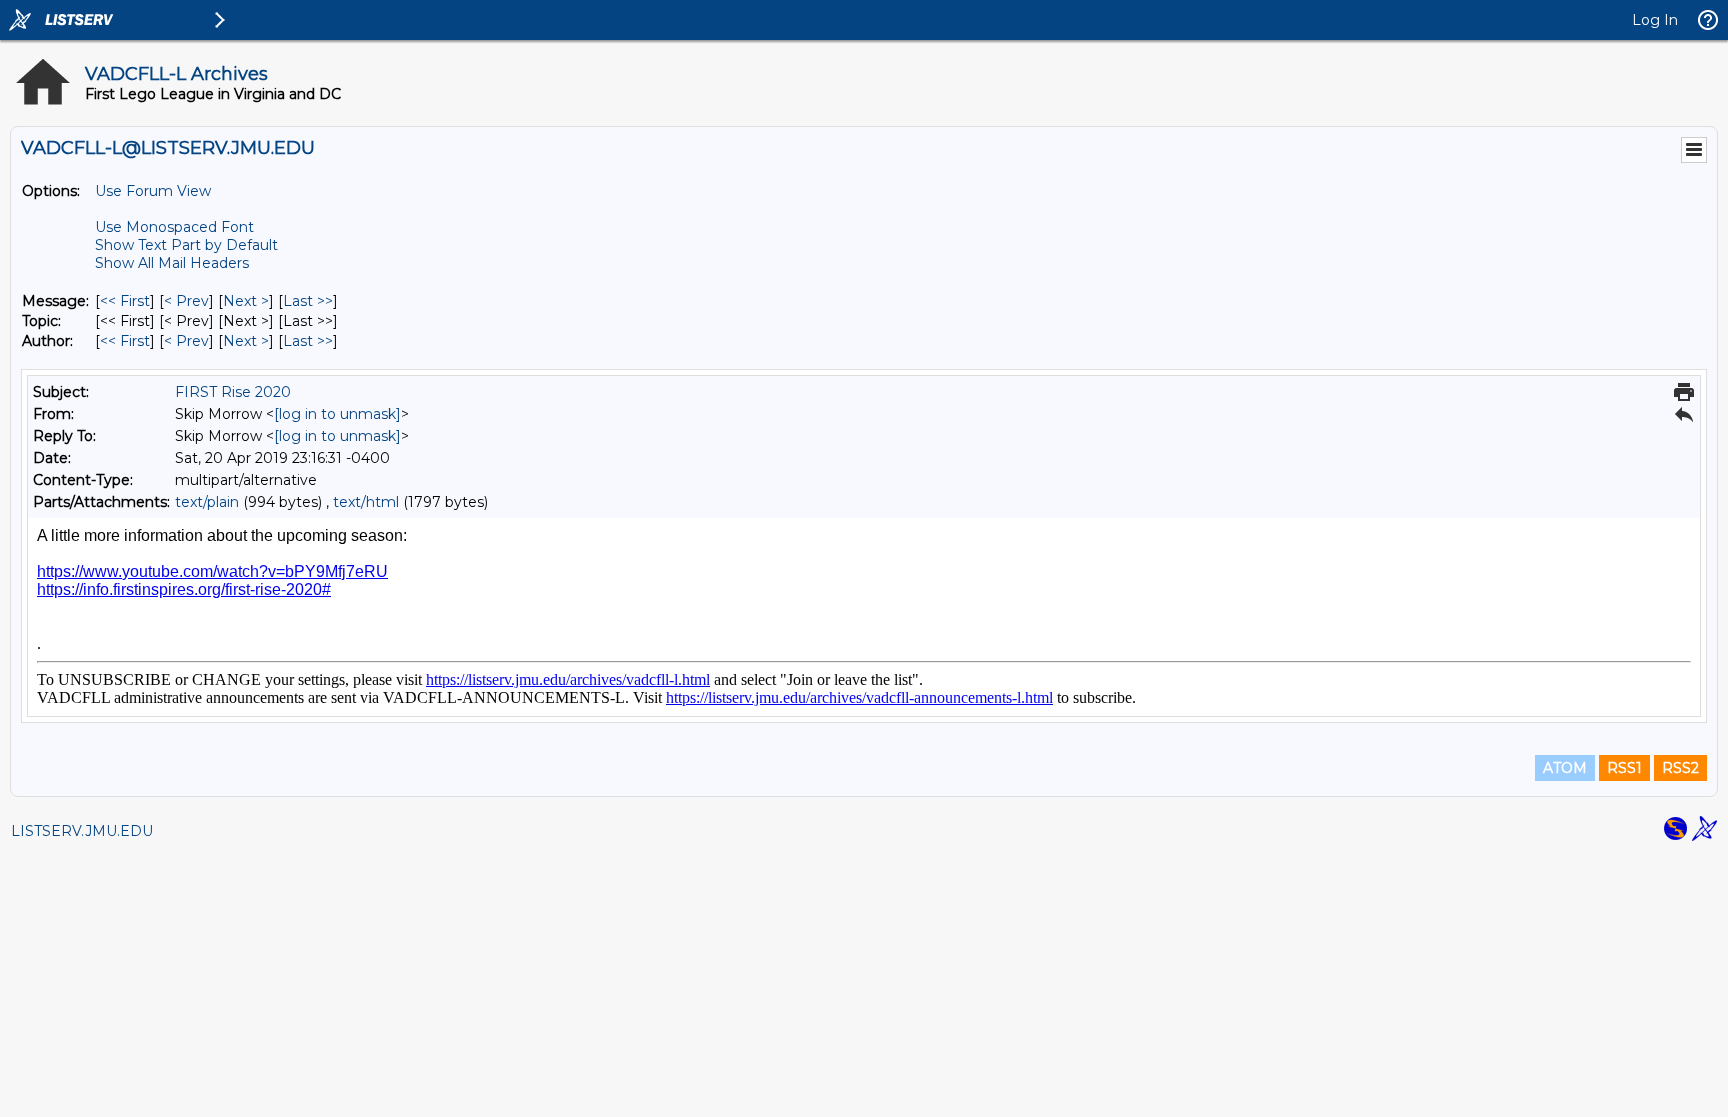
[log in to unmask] (337, 414)
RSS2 (1680, 768)
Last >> (308, 301)
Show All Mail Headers (172, 263)
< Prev (186, 301)
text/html (366, 502)
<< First (125, 301)
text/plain (207, 502)
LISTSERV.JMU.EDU (82, 831)
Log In (1655, 20)
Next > (246, 301)
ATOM (1565, 768)
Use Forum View (153, 191)
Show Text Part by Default (186, 245)
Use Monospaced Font (174, 227)
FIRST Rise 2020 (233, 392)
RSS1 (1624, 768)
